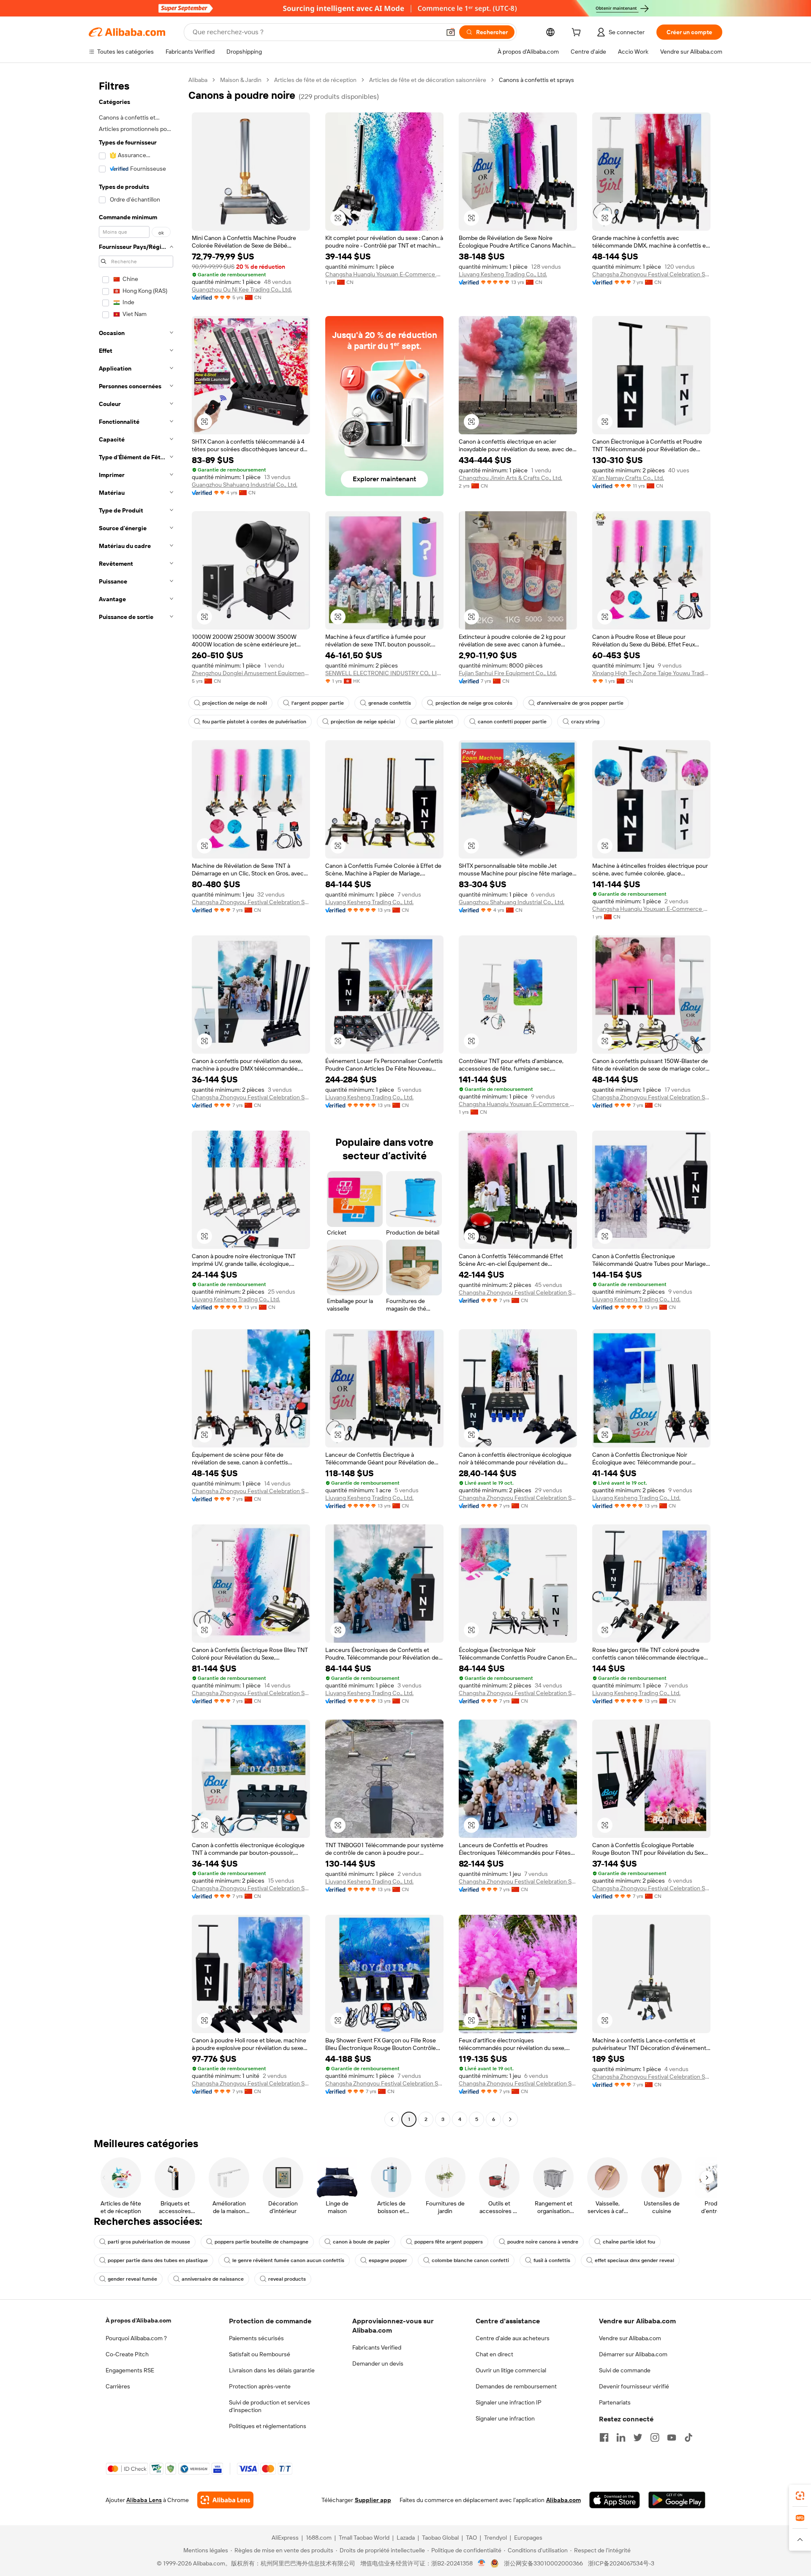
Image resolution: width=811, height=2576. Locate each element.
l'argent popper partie (318, 703)
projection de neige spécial (363, 722)
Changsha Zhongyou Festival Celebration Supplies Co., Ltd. (651, 274)
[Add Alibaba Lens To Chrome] (225, 2500)
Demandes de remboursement (516, 2386)
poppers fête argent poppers (449, 2242)
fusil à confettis (552, 2260)
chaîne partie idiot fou (629, 2242)
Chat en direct (494, 2354)
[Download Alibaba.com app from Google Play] (677, 2500)
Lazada (406, 2538)
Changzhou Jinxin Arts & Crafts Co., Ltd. (510, 478)
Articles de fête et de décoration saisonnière (428, 80)
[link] (800, 2496)
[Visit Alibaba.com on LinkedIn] (621, 2437)
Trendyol (495, 2538)
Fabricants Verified (377, 2347)
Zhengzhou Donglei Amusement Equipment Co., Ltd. (251, 673)
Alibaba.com (563, 2500)
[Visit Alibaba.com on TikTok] (689, 2437)
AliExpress (285, 2538)
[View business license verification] (482, 2563)
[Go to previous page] (392, 2119)
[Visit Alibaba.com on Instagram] (655, 2437)
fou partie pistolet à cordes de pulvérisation (254, 722)
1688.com (319, 2538)
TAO (471, 2538)
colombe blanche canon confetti (470, 2260)
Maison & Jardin (241, 80)
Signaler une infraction (505, 2418)
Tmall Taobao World (364, 2538)
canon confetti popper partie (512, 722)
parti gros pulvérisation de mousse (149, 2242)
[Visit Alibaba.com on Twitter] (638, 2437)
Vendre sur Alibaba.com (630, 2338)
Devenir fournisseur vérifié (634, 2386)
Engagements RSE (130, 2370)
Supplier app (373, 2500)
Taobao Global (440, 2538)
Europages (528, 2538)
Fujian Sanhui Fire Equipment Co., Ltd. (508, 673)
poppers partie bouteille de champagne (261, 2242)
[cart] (578, 33)
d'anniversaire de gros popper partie (580, 703)
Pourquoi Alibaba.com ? (136, 2338)
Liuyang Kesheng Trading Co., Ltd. (503, 274)
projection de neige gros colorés (474, 703)
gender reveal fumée (132, 2279)
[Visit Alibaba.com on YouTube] (672, 2437)
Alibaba (198, 80)
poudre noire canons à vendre (543, 2242)
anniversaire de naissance (213, 2279)
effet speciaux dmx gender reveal (634, 2260)
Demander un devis (378, 2363)
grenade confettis (390, 703)
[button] (451, 32)
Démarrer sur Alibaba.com (633, 2354)
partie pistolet (436, 722)
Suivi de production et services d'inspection (269, 2406)
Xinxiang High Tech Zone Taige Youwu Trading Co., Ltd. (651, 673)
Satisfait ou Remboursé (260, 2354)
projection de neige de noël (235, 703)
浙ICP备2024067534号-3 (621, 2563)
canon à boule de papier (361, 2242)
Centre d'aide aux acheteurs (513, 2338)
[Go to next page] (510, 2119)
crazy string (585, 722)
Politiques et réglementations (268, 2426)
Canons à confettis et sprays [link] (536, 80)
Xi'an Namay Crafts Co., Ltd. (628, 478)
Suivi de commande (625, 2370)
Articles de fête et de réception (315, 80)
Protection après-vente (260, 2386)
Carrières (118, 2386)
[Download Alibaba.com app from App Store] (615, 2500)
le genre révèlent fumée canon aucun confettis (288, 2260)
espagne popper (388, 2260)
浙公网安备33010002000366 (543, 2563)
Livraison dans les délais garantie (272, 2370)
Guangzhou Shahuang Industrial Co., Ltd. (245, 485)
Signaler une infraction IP (509, 2402)
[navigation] (136, 1101)
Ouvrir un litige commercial (511, 2370)
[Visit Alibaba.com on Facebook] (604, 2437)
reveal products (287, 2279)
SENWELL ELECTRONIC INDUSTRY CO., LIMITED (384, 673)
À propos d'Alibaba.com (138, 2320)
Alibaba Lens (144, 2500)
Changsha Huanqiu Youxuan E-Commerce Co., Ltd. (384, 274)
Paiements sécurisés (256, 2338)
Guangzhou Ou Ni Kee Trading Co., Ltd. (242, 289)
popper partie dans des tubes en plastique (158, 2260)
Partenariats (615, 2402)
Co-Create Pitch (127, 2354)
